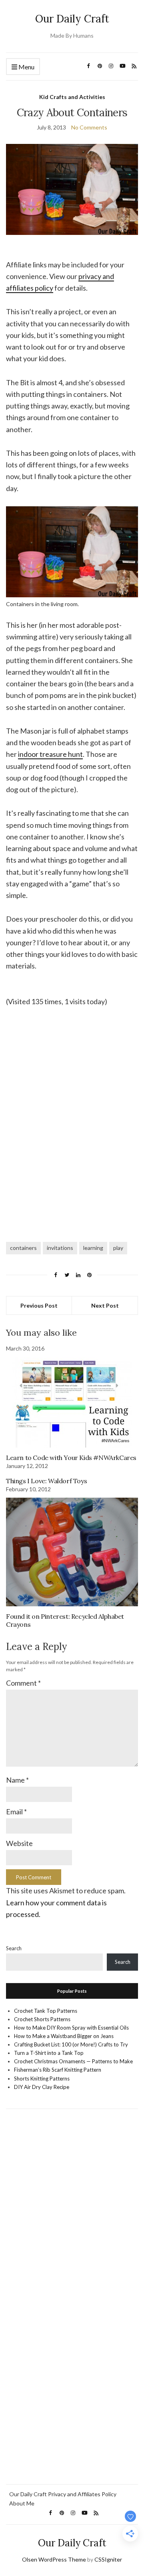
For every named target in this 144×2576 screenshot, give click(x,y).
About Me (22, 2503)
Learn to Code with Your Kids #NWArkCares (71, 1458)
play (118, 1248)
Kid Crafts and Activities (72, 97)
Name (17, 1780)
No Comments (89, 127)
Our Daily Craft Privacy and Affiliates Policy (63, 2494)
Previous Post (39, 1305)
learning (93, 1248)
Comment (23, 1683)
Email (16, 1812)
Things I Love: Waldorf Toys (46, 1481)
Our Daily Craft (72, 19)
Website (19, 1843)
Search (14, 1948)
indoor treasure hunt (50, 754)
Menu (26, 67)
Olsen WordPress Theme (54, 2559)
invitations (60, 1248)
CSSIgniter (108, 2559)
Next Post (105, 1305)
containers (23, 1248)
